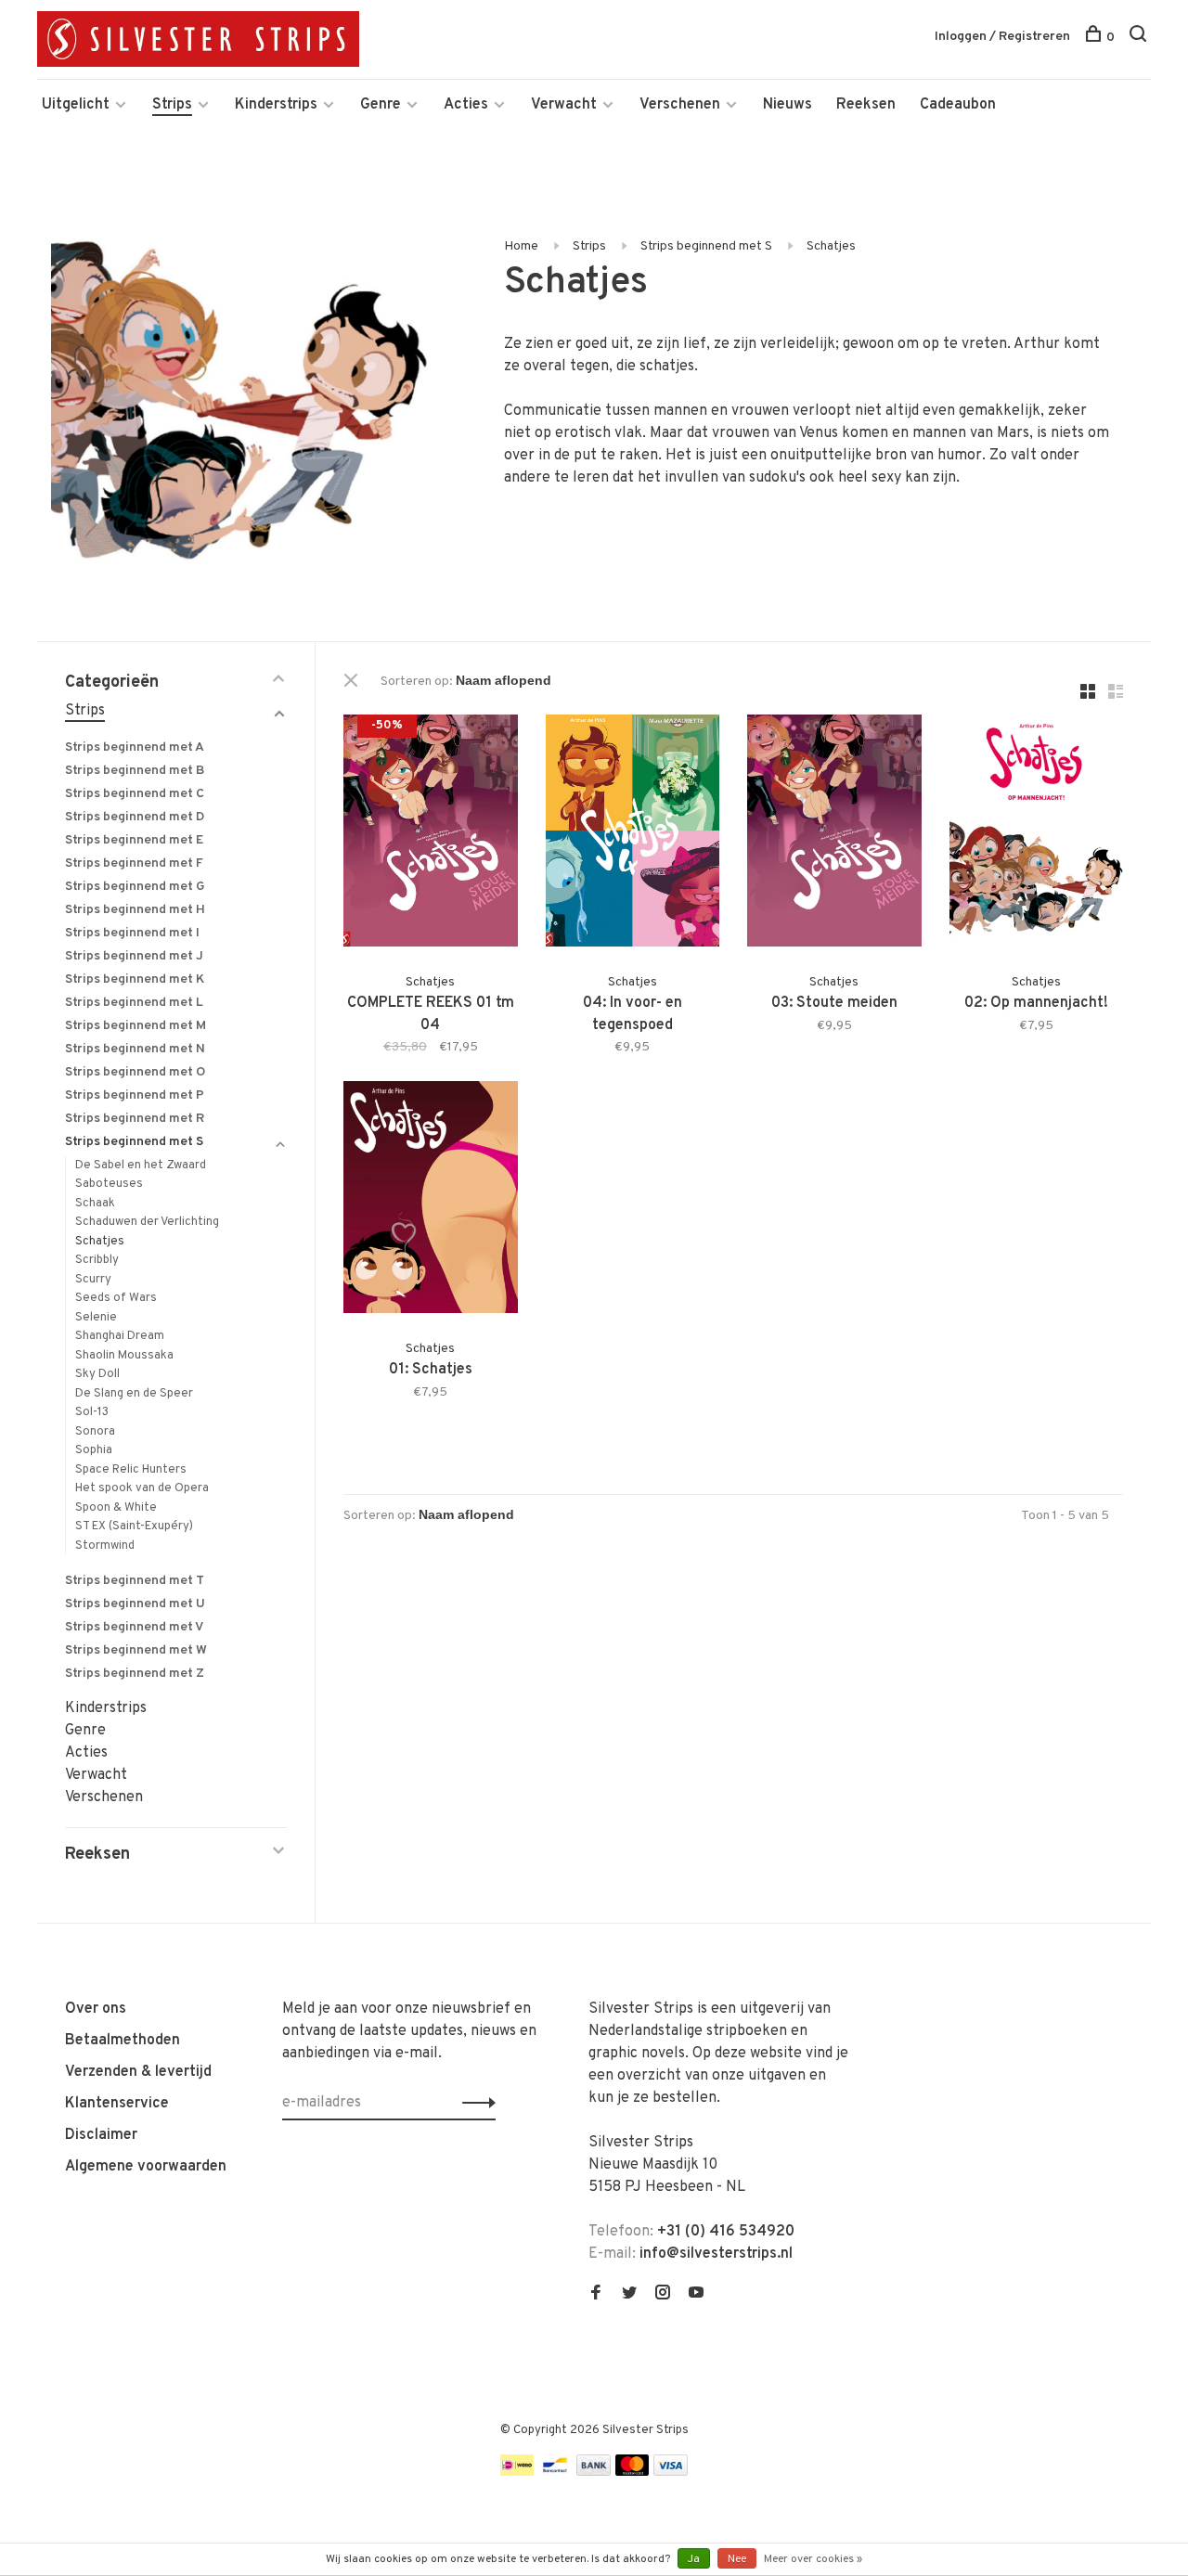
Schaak (95, 1204)
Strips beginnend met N (135, 1049)
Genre (381, 105)
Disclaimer (101, 2135)
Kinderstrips (276, 105)
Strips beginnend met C (135, 794)
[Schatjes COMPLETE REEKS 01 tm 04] (431, 834)
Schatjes (831, 246)
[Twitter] (629, 2295)
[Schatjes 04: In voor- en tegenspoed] (633, 834)
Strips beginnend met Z (135, 1674)
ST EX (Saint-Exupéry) (134, 1526)
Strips (172, 105)
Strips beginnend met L (134, 1003)
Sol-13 (92, 1412)
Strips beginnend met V (134, 1627)
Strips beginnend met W (136, 1650)
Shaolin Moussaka (124, 1356)
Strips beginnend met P (135, 1095)
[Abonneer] (474, 2103)
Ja (694, 2559)
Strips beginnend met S (706, 246)
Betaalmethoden (123, 2041)
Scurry (93, 1280)
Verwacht (564, 105)
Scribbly (97, 1260)
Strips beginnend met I (132, 933)
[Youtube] (696, 2295)
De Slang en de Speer (134, 1394)
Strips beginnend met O (135, 1072)
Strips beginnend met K (135, 979)
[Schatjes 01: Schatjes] (431, 1201)
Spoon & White (116, 1508)
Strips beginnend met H (135, 910)
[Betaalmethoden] (517, 2472)
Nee (737, 2559)
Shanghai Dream (120, 1336)
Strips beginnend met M (136, 1026)
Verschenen (680, 105)
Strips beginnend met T (135, 1581)
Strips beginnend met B (135, 771)
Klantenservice (117, 2104)
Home (521, 246)
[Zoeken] (1140, 38)
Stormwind (105, 1546)
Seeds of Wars (116, 1298)
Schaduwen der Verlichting (147, 1222)
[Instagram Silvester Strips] (663, 2295)
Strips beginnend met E (134, 840)
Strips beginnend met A (135, 747)
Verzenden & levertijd (138, 2072)
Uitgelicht (76, 105)
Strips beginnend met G (135, 887)
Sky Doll (97, 1374)
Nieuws (788, 105)
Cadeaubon (958, 105)
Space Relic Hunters (131, 1470)
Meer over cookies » (813, 2559)
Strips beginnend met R (135, 1119)
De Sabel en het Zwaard (141, 1166)
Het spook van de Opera (142, 1488)
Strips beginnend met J (134, 956)
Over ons (96, 2009)
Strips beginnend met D (135, 817)
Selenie (96, 1318)
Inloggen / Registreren (1002, 37)
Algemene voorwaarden (146, 2167)
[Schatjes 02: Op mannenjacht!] (1037, 834)
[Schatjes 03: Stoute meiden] (834, 834)
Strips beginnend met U (135, 1604)
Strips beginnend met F (134, 863)
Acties (466, 105)
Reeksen (866, 105)
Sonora (95, 1432)
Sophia (94, 1450)
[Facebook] (596, 2295)
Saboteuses (109, 1184)
